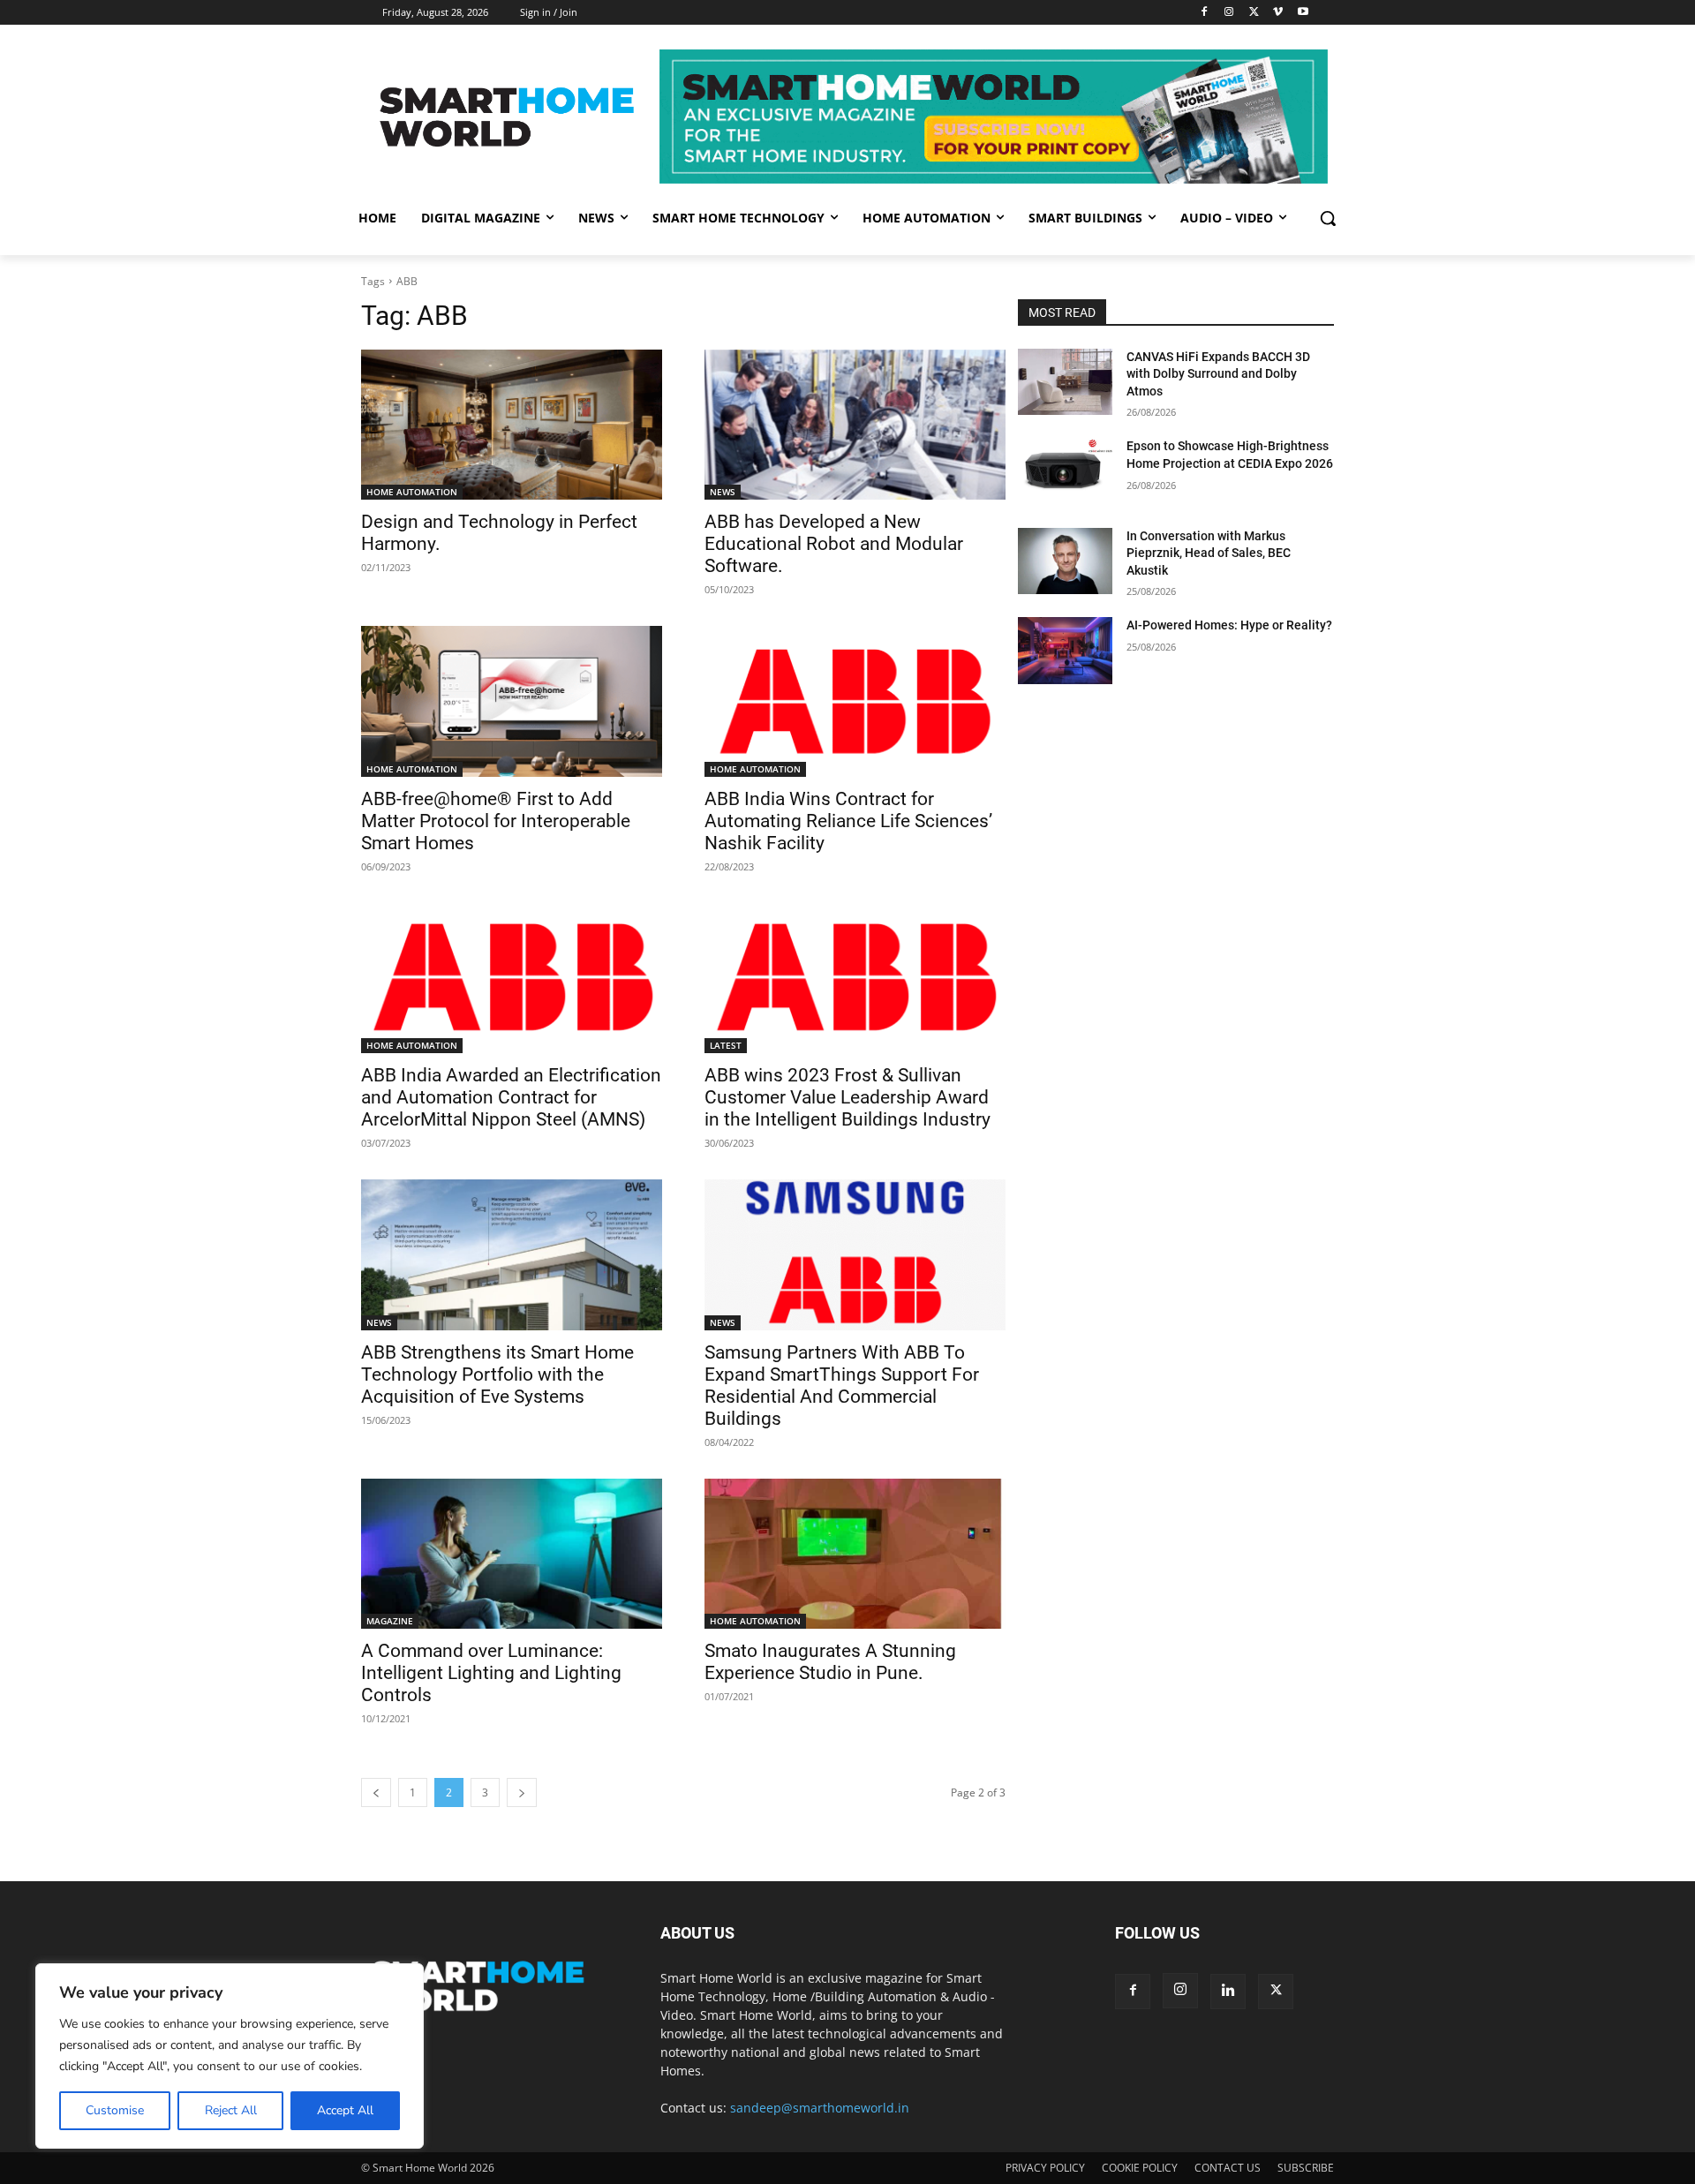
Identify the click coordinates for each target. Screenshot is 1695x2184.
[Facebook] (1205, 13)
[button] (1328, 218)
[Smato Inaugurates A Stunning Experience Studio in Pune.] (855, 1554)
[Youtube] (1303, 13)
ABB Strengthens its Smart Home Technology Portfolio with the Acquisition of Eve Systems (497, 1374)
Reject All (231, 2110)
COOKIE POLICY (1140, 2168)
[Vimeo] (1278, 13)
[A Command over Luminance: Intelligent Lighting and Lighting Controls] (512, 1554)
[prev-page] (376, 1792)
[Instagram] (1229, 13)
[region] (230, 2056)
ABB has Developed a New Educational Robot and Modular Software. (834, 544)
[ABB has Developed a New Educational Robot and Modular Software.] (855, 425)
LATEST (726, 1045)
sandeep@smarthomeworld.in (820, 2108)
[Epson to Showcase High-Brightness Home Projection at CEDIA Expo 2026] (1065, 471)
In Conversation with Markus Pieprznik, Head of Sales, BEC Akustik (1209, 553)
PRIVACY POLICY (1045, 2168)
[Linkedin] (1228, 1992)
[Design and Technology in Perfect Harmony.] (512, 425)
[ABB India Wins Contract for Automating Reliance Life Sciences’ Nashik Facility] (855, 701)
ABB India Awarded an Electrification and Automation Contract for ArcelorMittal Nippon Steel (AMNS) (511, 1097)
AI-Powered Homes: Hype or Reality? (1229, 625)
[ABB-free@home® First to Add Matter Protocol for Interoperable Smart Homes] (512, 701)
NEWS (723, 492)
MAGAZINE (390, 1621)
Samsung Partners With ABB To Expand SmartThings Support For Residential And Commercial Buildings (842, 1386)
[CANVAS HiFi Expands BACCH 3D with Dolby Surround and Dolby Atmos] (1065, 382)
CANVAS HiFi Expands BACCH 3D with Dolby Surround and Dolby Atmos (1218, 374)
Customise (115, 2110)
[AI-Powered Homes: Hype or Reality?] (1065, 650)
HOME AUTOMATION (412, 492)
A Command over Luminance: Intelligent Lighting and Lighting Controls (491, 1673)
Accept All (345, 2110)
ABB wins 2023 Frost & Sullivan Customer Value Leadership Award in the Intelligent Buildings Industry (847, 1097)
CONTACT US (1228, 2168)
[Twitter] (1254, 13)
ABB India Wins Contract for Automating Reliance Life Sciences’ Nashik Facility (848, 821)
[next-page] (522, 1792)
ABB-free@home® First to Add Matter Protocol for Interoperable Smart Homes (496, 821)
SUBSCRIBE (1306, 2168)
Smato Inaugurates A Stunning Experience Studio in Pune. (830, 1662)
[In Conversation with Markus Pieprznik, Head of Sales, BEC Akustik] (1065, 561)
